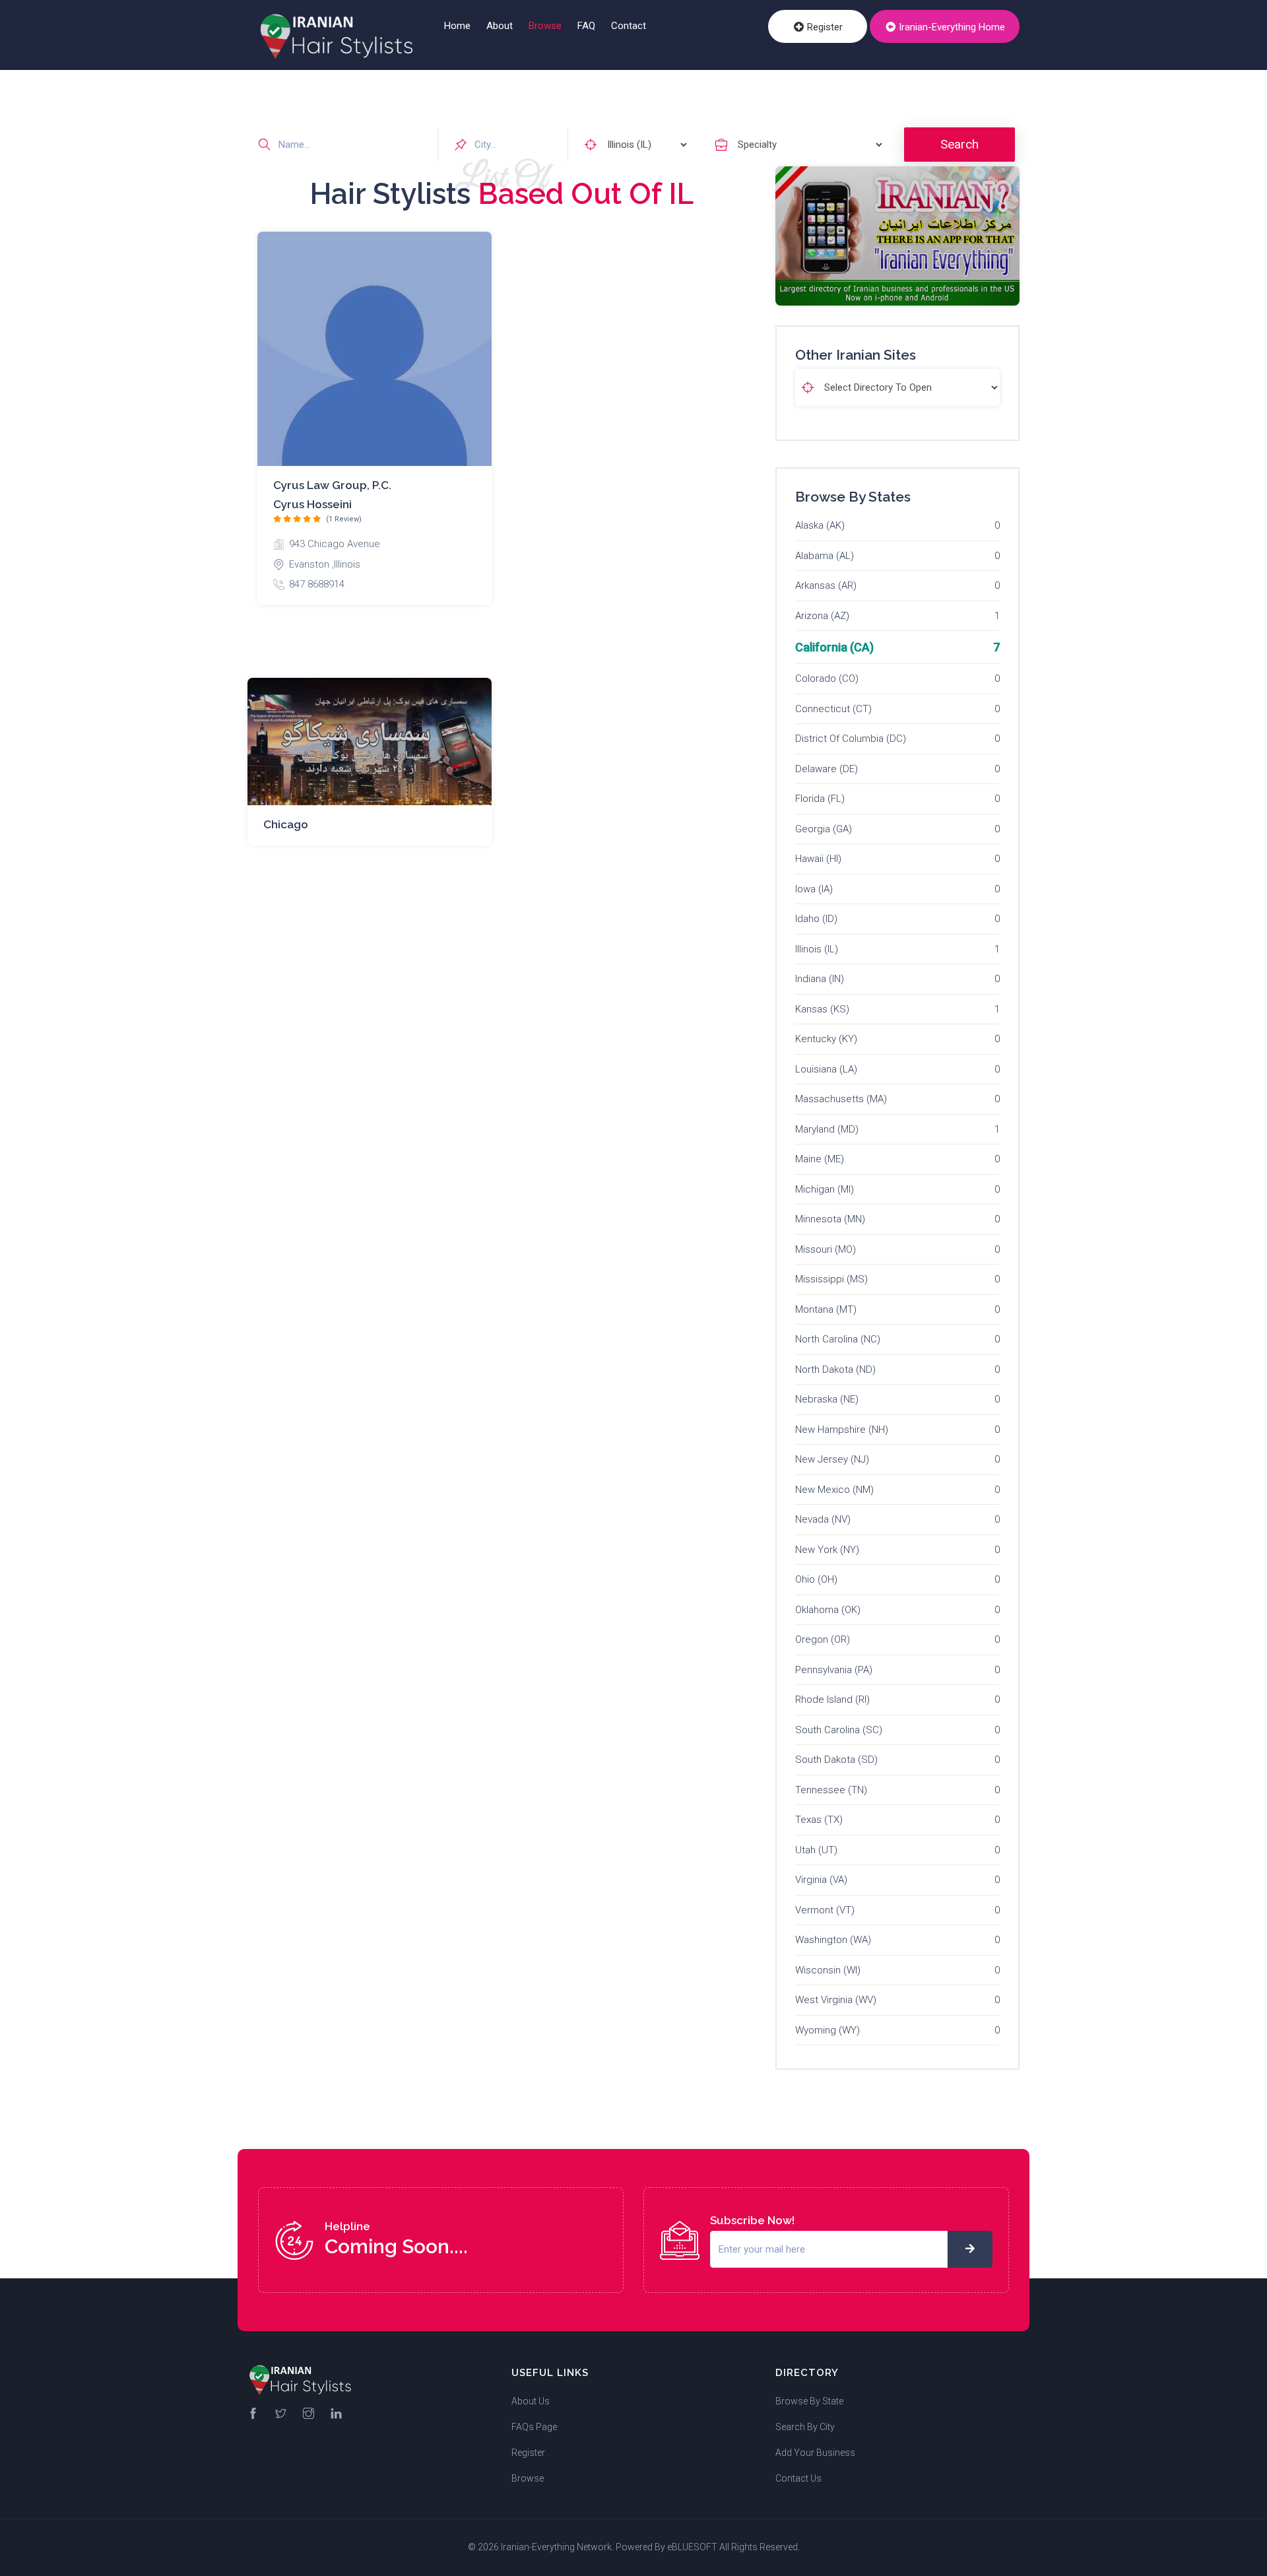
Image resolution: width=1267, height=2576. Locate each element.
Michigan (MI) (825, 1189)
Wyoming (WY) (828, 2030)
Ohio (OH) (816, 1579)
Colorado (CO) (827, 678)
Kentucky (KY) (826, 1039)
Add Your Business (815, 2453)
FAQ (586, 26)
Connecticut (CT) (833, 709)
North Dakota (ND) (835, 1370)
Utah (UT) (816, 1850)
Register (824, 27)
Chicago (286, 824)
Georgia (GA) (824, 829)
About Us (531, 2401)
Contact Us (798, 2478)
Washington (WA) (833, 1940)
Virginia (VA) (821, 1880)
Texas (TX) (819, 1820)
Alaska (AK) (820, 525)
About (500, 26)
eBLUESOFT (692, 2547)
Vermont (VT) (825, 1910)
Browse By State (809, 2401)
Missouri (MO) (826, 1249)
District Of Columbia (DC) (851, 739)
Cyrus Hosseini (312, 504)
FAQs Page (534, 2427)
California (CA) (834, 647)
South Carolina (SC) (839, 1730)
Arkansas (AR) (826, 585)
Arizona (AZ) (822, 616)
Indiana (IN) (820, 979)
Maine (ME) (820, 1159)
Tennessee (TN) (831, 1790)
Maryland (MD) (827, 1129)
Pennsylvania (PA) (834, 1670)
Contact (629, 26)
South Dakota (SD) (836, 1760)
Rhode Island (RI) (832, 1700)
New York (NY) (827, 1550)
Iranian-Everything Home (951, 27)
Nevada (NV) (823, 1519)
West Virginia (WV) (836, 2000)
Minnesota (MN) (830, 1219)
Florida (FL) (820, 799)
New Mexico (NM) (834, 1490)
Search (959, 144)
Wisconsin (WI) (828, 1970)
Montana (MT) (826, 1309)
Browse (545, 26)
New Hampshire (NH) (842, 1430)
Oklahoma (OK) (828, 1610)
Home (457, 26)
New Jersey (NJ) (832, 1459)
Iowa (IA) (814, 889)
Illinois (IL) (817, 949)
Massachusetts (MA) (841, 1099)
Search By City (805, 2427)
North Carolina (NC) (838, 1339)
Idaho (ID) (816, 919)
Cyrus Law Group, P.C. (332, 485)
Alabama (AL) (825, 556)
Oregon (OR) (823, 1639)
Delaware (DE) (827, 769)
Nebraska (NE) (827, 1399)
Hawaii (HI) (818, 859)
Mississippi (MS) (831, 1279)
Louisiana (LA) (826, 1069)
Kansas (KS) (822, 1009)
